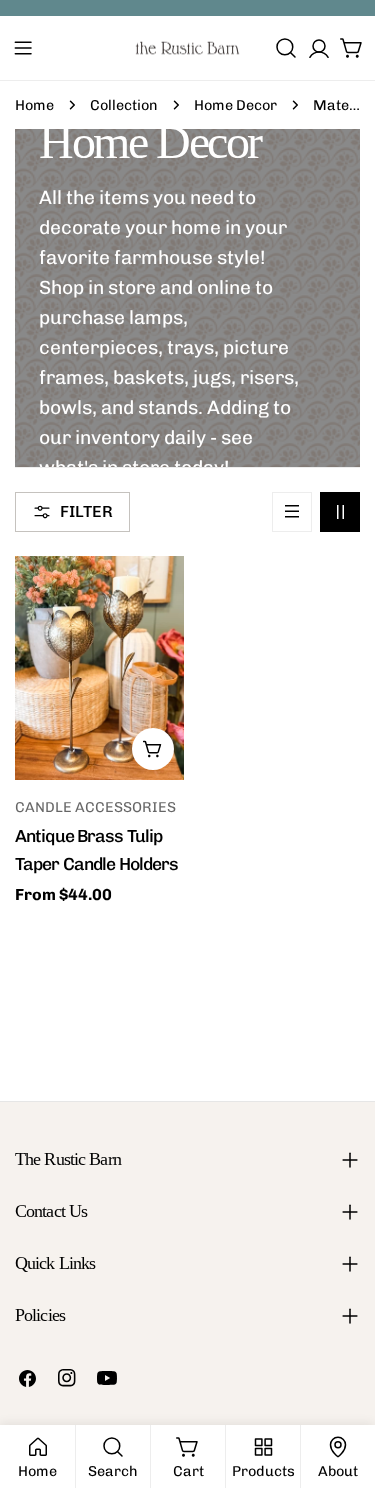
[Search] (286, 48)
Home (34, 105)
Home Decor (235, 105)
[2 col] (340, 512)
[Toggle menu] (23, 48)
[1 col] (292, 512)
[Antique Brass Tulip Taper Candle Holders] (99, 668)
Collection (124, 105)
